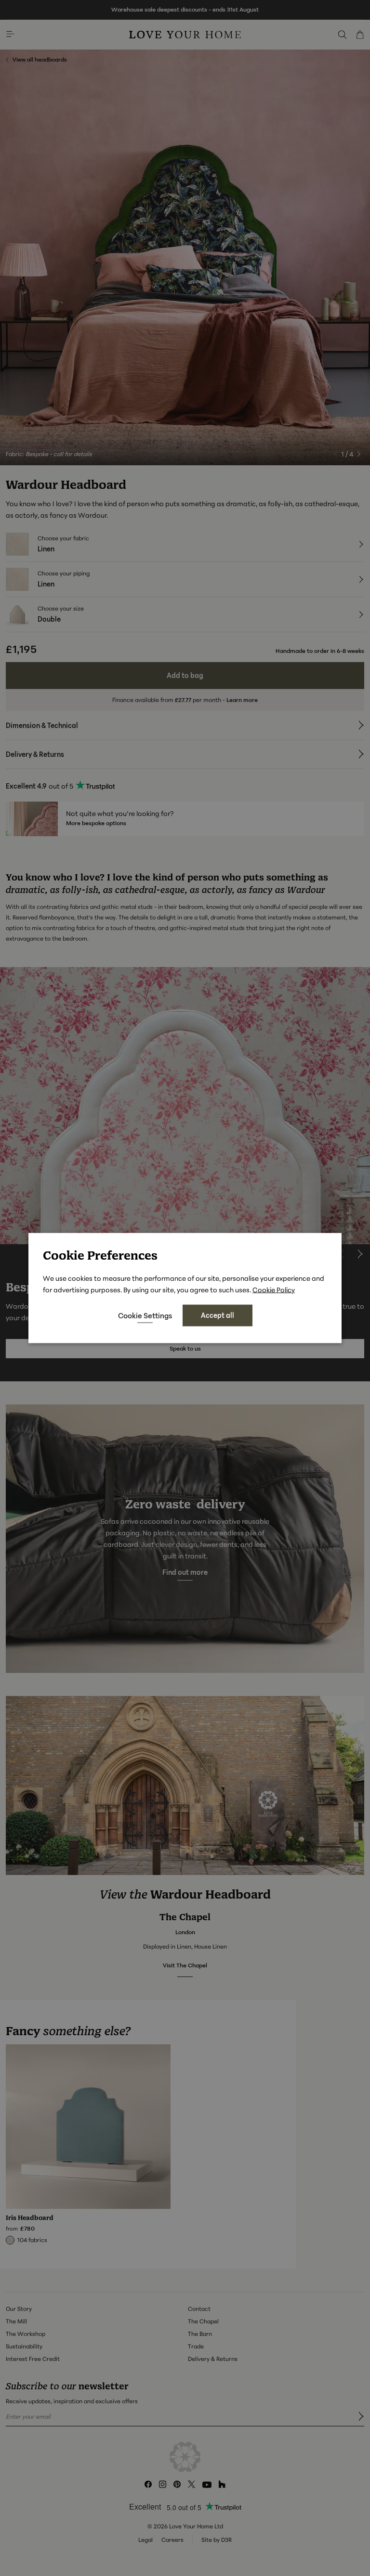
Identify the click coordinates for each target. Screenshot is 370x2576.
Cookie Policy (274, 1290)
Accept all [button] (218, 1315)
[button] (145, 1315)
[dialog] (185, 1288)
